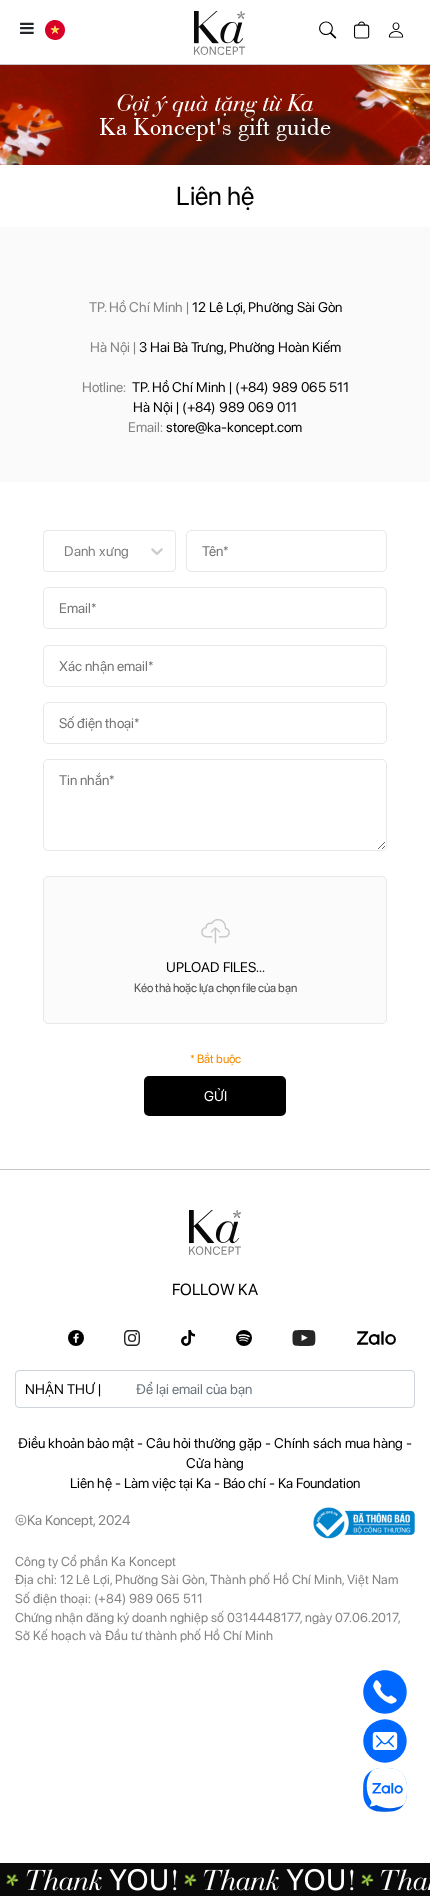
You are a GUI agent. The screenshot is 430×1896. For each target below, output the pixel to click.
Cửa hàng (215, 1463)
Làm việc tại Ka (169, 1483)
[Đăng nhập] (392, 25)
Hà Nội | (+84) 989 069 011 (215, 407)
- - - (215, 1453)
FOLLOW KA (215, 1289)
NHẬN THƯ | (63, 1389)
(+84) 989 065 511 (148, 1598)
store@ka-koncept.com (234, 427)
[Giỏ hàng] (358, 25)
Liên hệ (92, 1483)
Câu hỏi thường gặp (205, 1443)
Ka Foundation (319, 1483)
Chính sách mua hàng (340, 1443)
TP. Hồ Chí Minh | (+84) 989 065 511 (240, 387)
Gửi (215, 1096)
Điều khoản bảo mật (77, 1443)
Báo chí (246, 1483)
